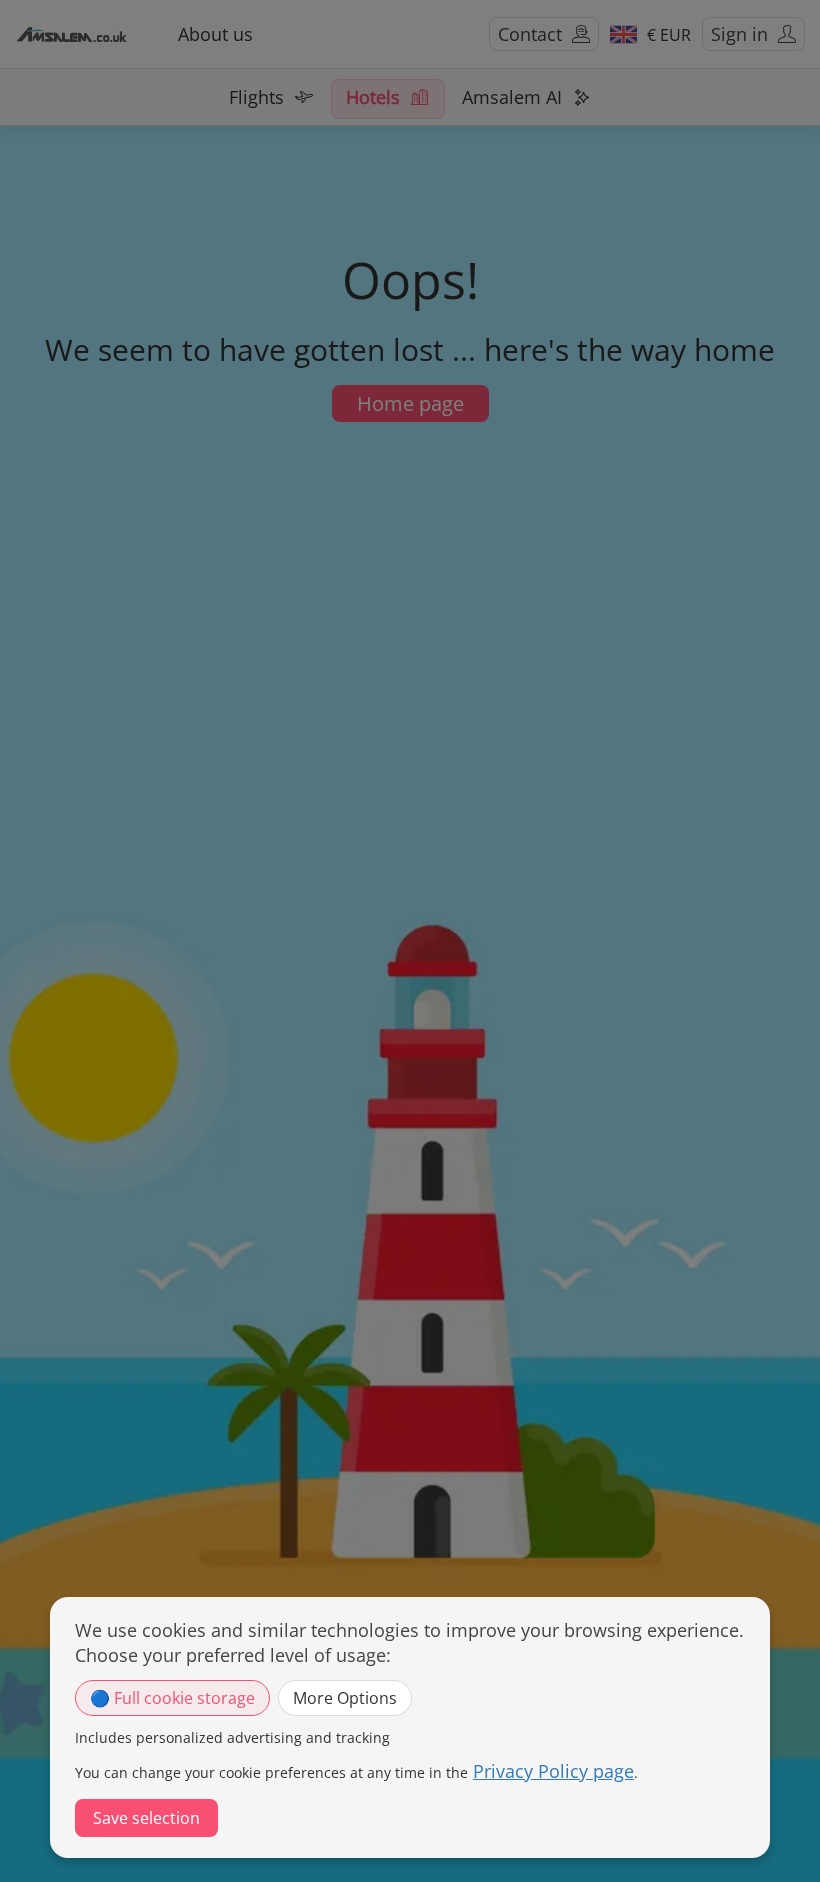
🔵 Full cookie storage (172, 1698)
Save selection (146, 1818)
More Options (345, 1698)
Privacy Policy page (553, 1771)
